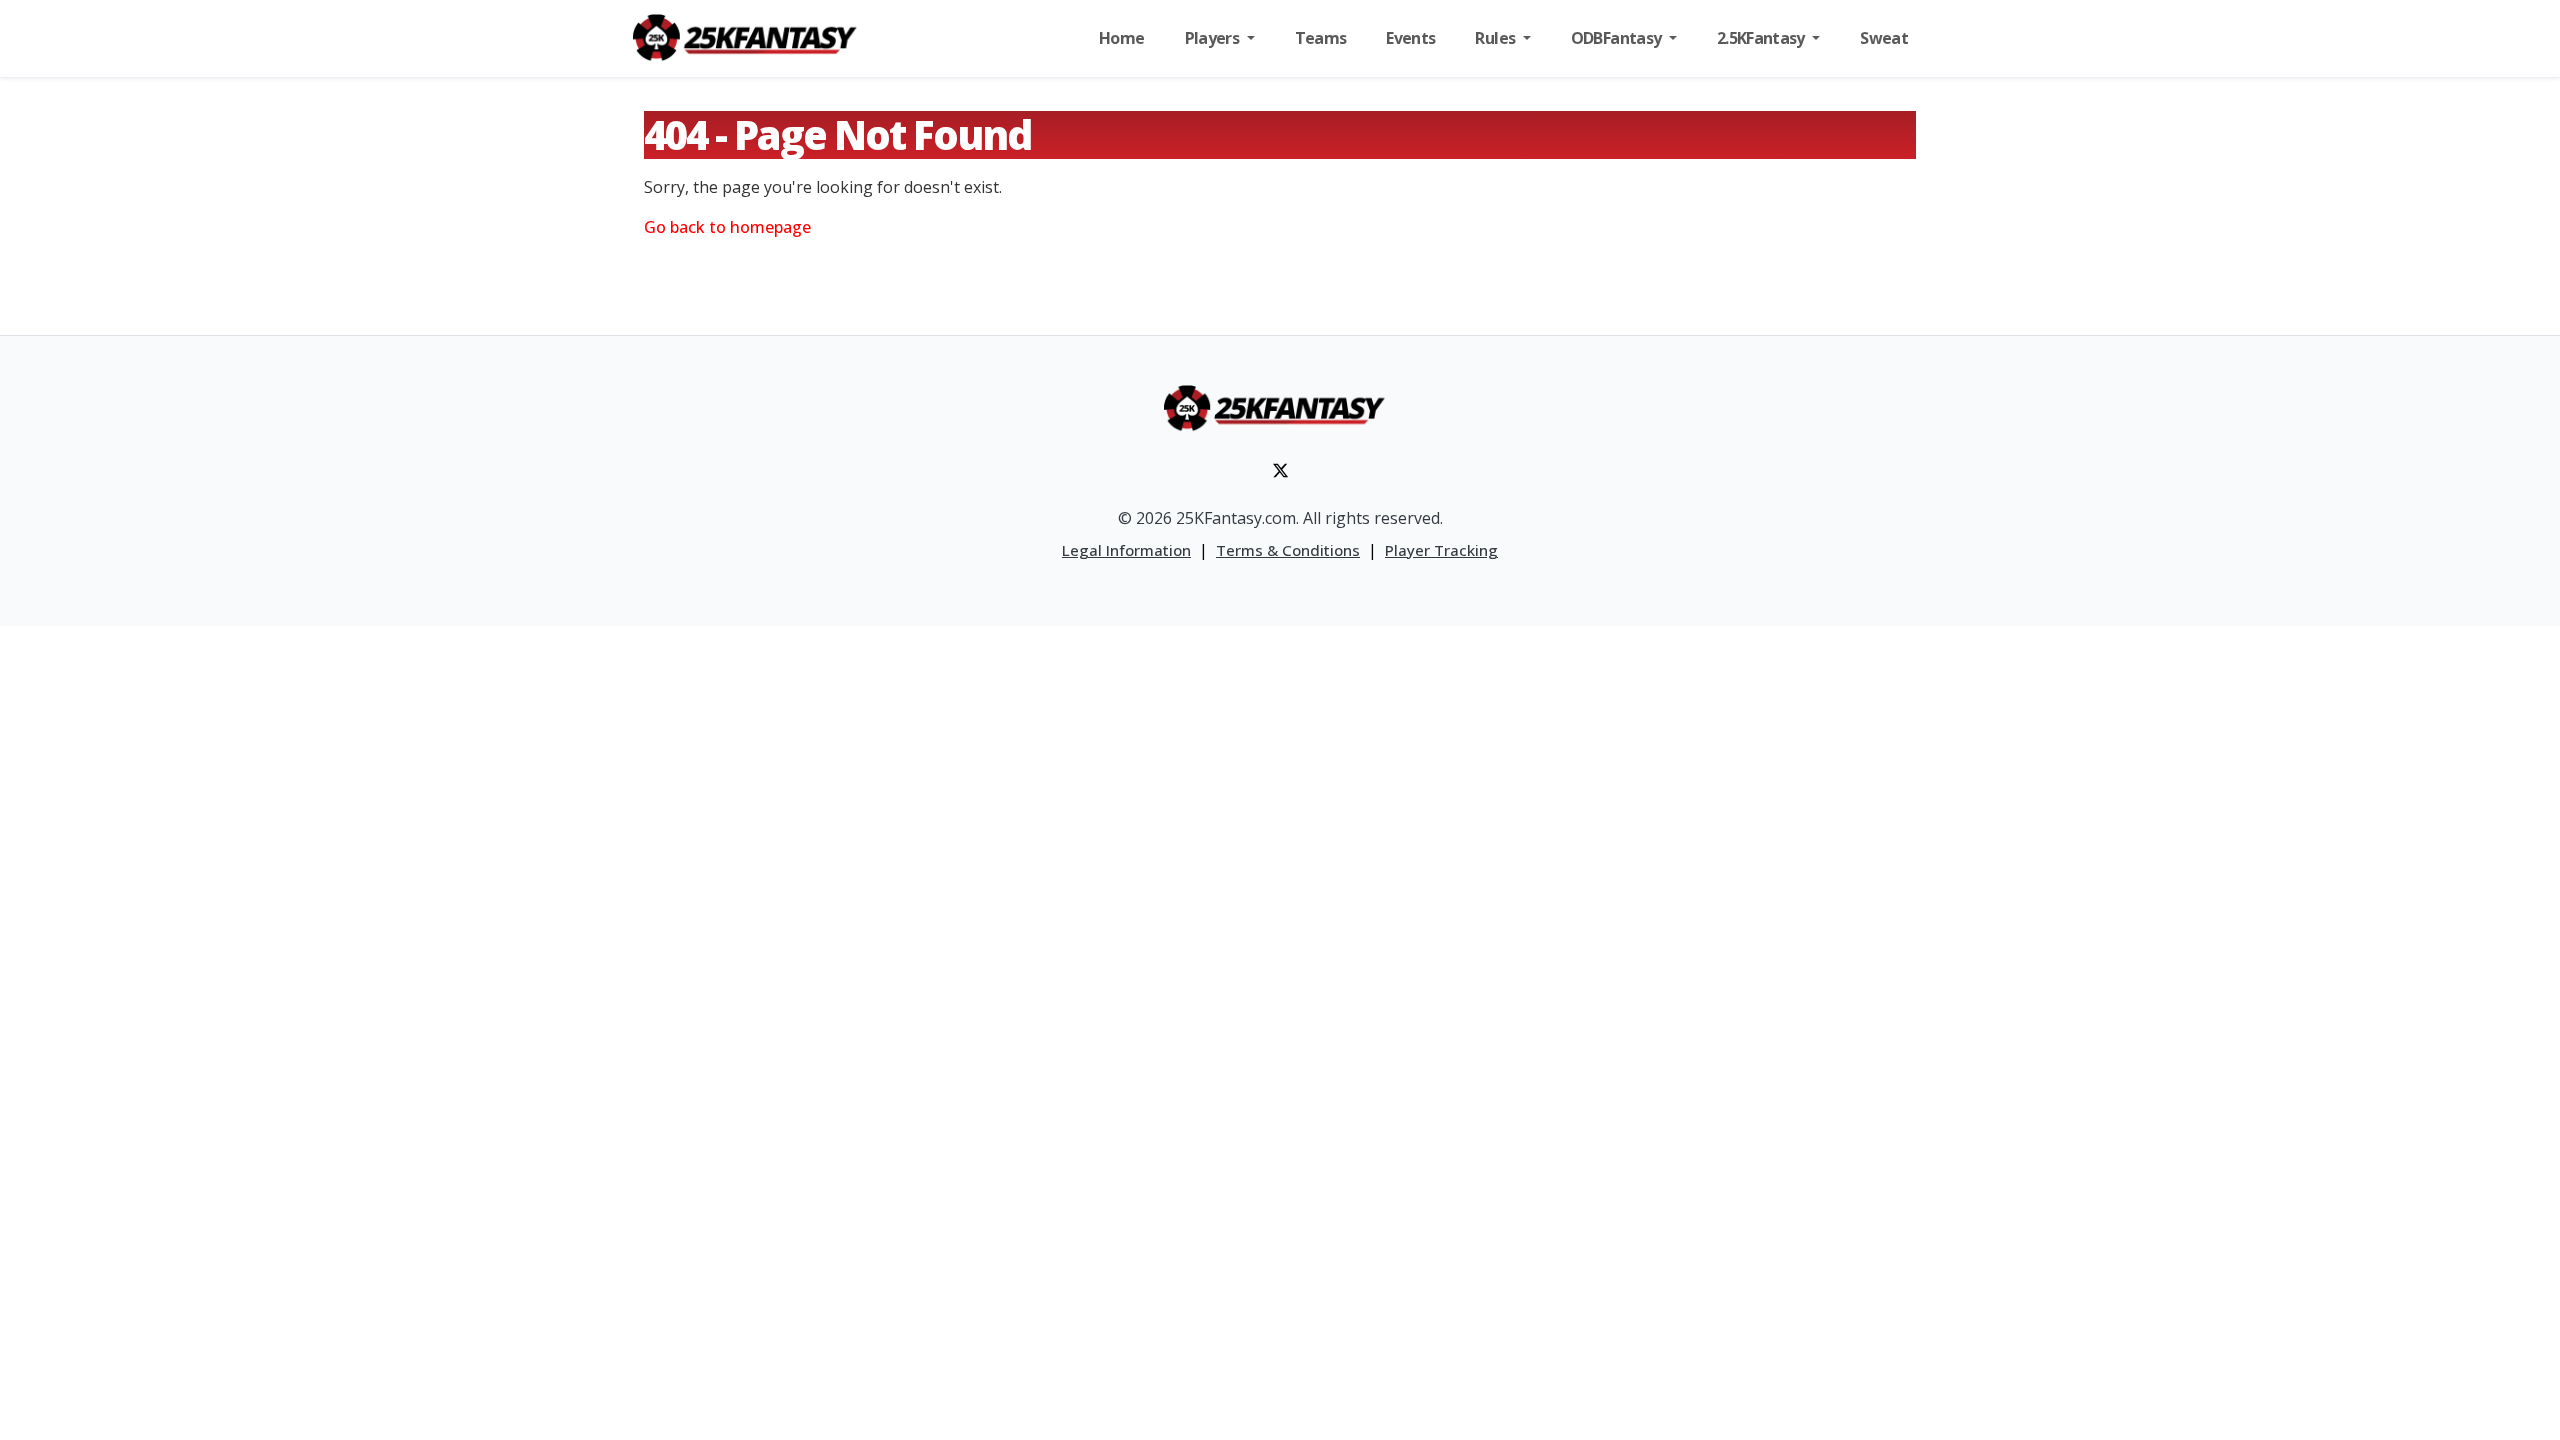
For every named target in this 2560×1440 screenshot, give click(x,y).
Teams (1321, 38)
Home (1121, 38)
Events (1410, 38)
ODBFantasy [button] (1618, 38)
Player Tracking (1441, 550)
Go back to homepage (727, 227)
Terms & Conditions (1288, 550)
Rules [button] (1496, 38)
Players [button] (1214, 38)
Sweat (1884, 38)
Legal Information (1126, 550)
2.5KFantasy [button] (1762, 38)
